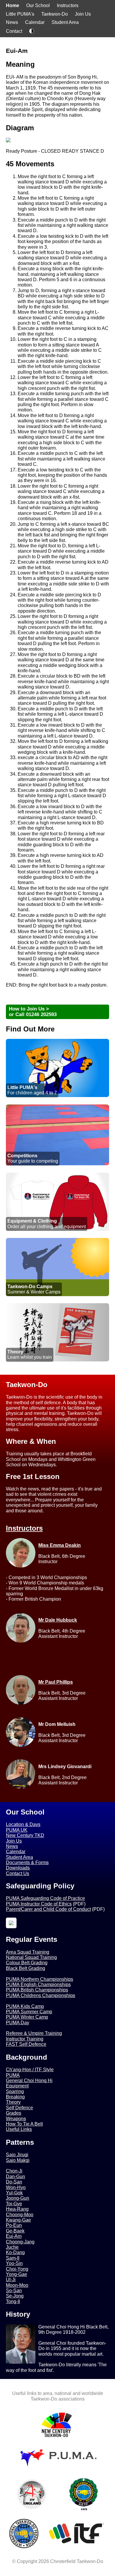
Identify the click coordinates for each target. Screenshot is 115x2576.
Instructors (68, 5)
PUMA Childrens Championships (41, 1995)
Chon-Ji (14, 2171)
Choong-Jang (20, 2242)
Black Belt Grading (26, 1968)
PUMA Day (18, 2023)
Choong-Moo (20, 2215)
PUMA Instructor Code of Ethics (39, 1904)
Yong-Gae (17, 2274)
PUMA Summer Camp (29, 2012)
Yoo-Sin (14, 2263)
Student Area (65, 22)
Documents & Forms (27, 1863)
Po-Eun (14, 2225)
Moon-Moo (17, 2285)
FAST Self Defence (26, 2044)
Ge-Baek (15, 2231)
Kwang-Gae (18, 2220)
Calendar (35, 22)
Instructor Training (25, 2039)
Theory (13, 2102)
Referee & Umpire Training (34, 2033)
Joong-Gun (18, 2198)
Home (13, 5)
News (12, 22)
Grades (14, 2113)
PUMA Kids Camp (25, 2006)
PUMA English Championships (38, 1985)
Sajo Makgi (18, 2160)
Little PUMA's (20, 14)
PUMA (13, 2075)
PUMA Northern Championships (40, 1979)
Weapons (16, 2119)
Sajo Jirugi (17, 2155)
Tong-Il (13, 2301)
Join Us (83, 14)
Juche (12, 2247)
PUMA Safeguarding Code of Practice (45, 1898)
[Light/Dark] (32, 32)
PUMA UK (17, 1830)
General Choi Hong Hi (29, 2081)
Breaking (15, 2097)
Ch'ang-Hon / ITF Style (30, 2070)
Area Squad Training (28, 1952)
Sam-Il (13, 2258)
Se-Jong (15, 2296)
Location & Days (23, 1824)
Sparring (15, 2091)
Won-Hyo (16, 2187)
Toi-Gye (14, 2204)
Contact (14, 31)
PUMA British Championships (37, 1990)
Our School (38, 5)
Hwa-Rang (17, 2209)
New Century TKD (25, 1835)
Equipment (17, 2086)
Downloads (18, 1868)
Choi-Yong (17, 2269)
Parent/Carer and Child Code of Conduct (48, 1909)
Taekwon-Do (55, 14)
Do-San (14, 2182)
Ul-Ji (11, 2280)
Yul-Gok (14, 2193)
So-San (14, 2291)
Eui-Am (14, 2236)
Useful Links (19, 2129)
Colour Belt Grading (27, 1963)
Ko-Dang (15, 2252)
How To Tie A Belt (24, 2124)
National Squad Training (31, 1957)
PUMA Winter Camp (27, 2017)
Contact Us (18, 1873)
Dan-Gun (15, 2176)
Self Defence (19, 2108)
